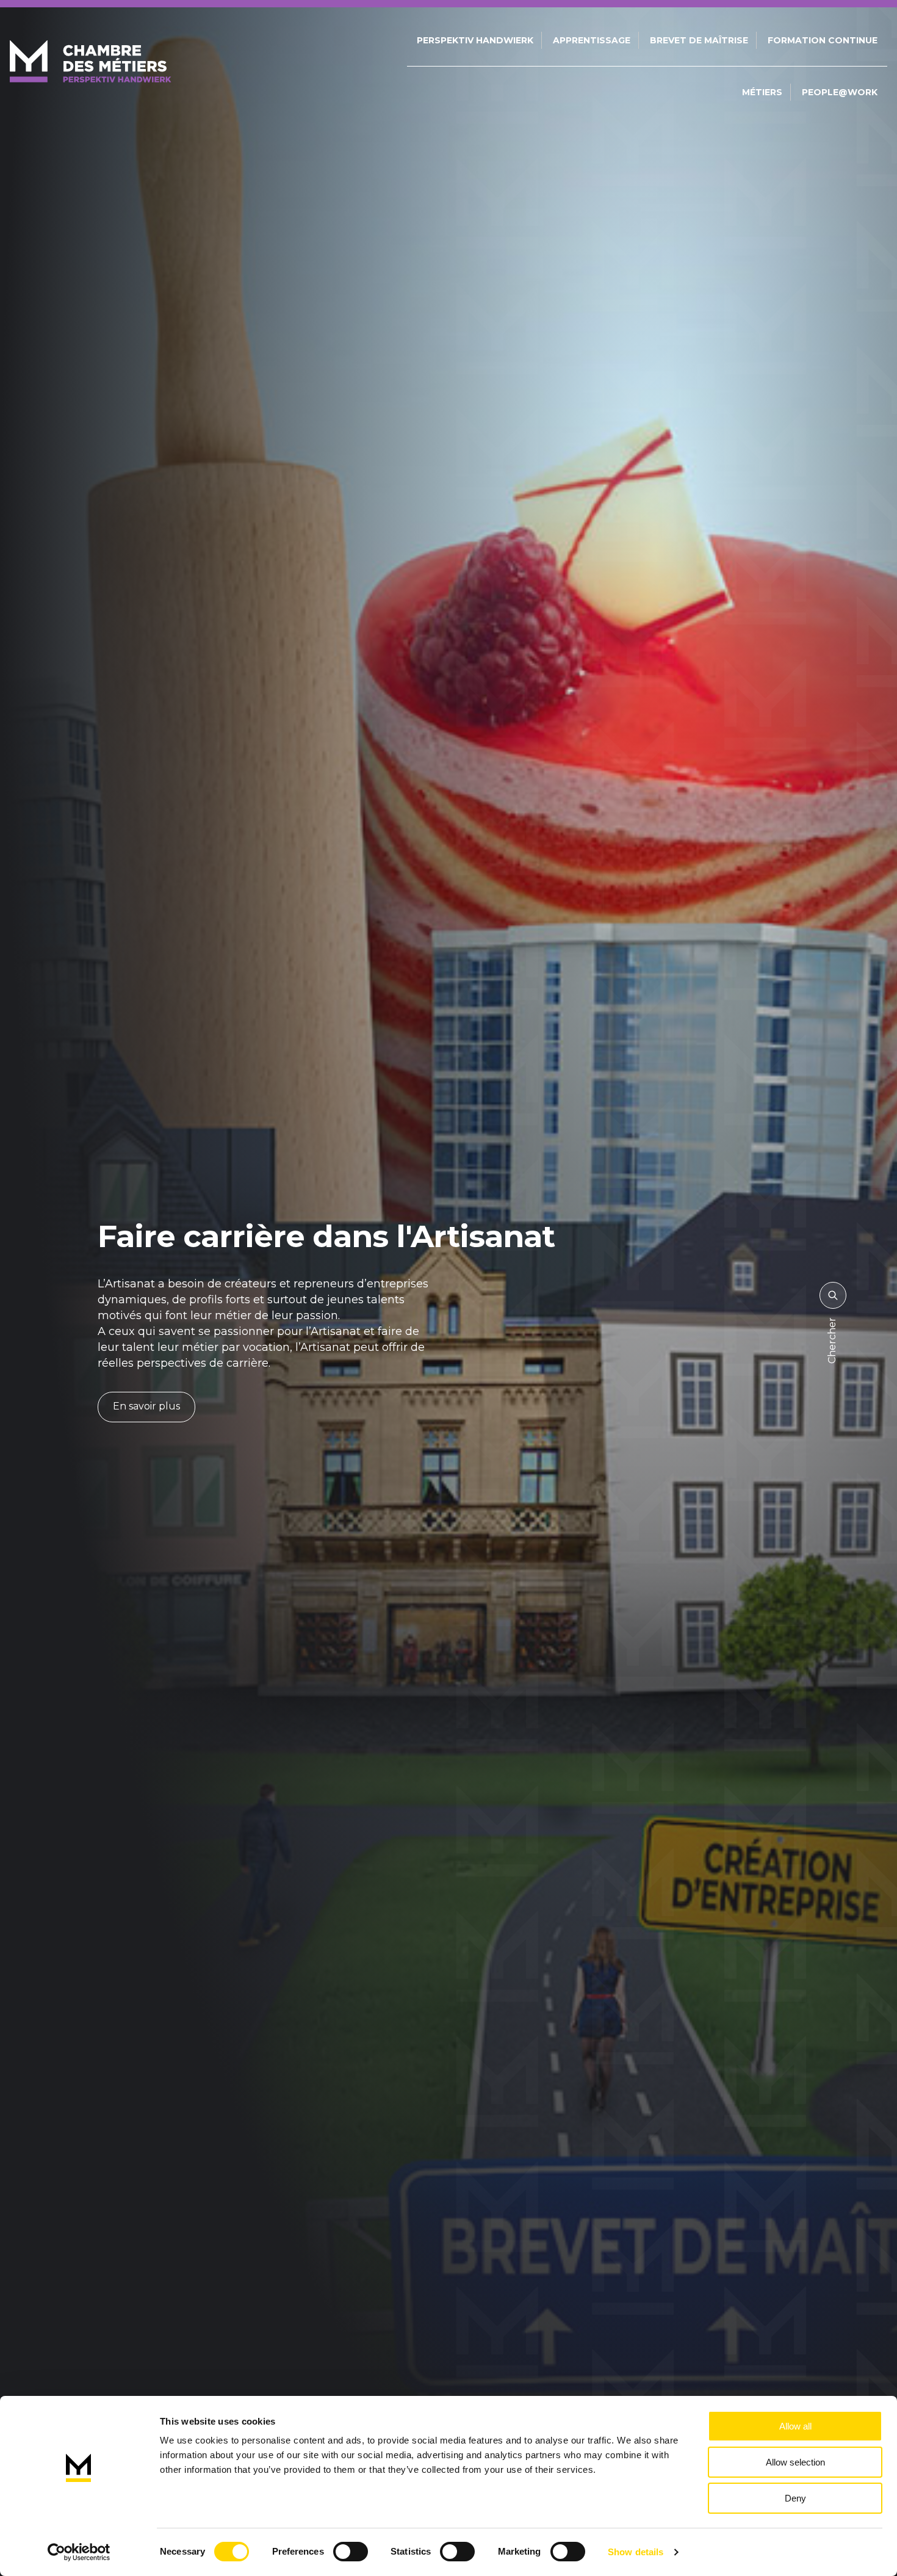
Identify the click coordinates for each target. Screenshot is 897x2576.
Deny (795, 2498)
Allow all (795, 2426)
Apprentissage (592, 40)
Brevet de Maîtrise (699, 40)
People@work (840, 92)
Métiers (762, 92)
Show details (636, 2552)
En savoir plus (146, 1406)
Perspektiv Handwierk (475, 40)
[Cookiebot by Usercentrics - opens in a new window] (79, 2552)
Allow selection (795, 2462)
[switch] (351, 2552)
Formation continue (823, 40)
